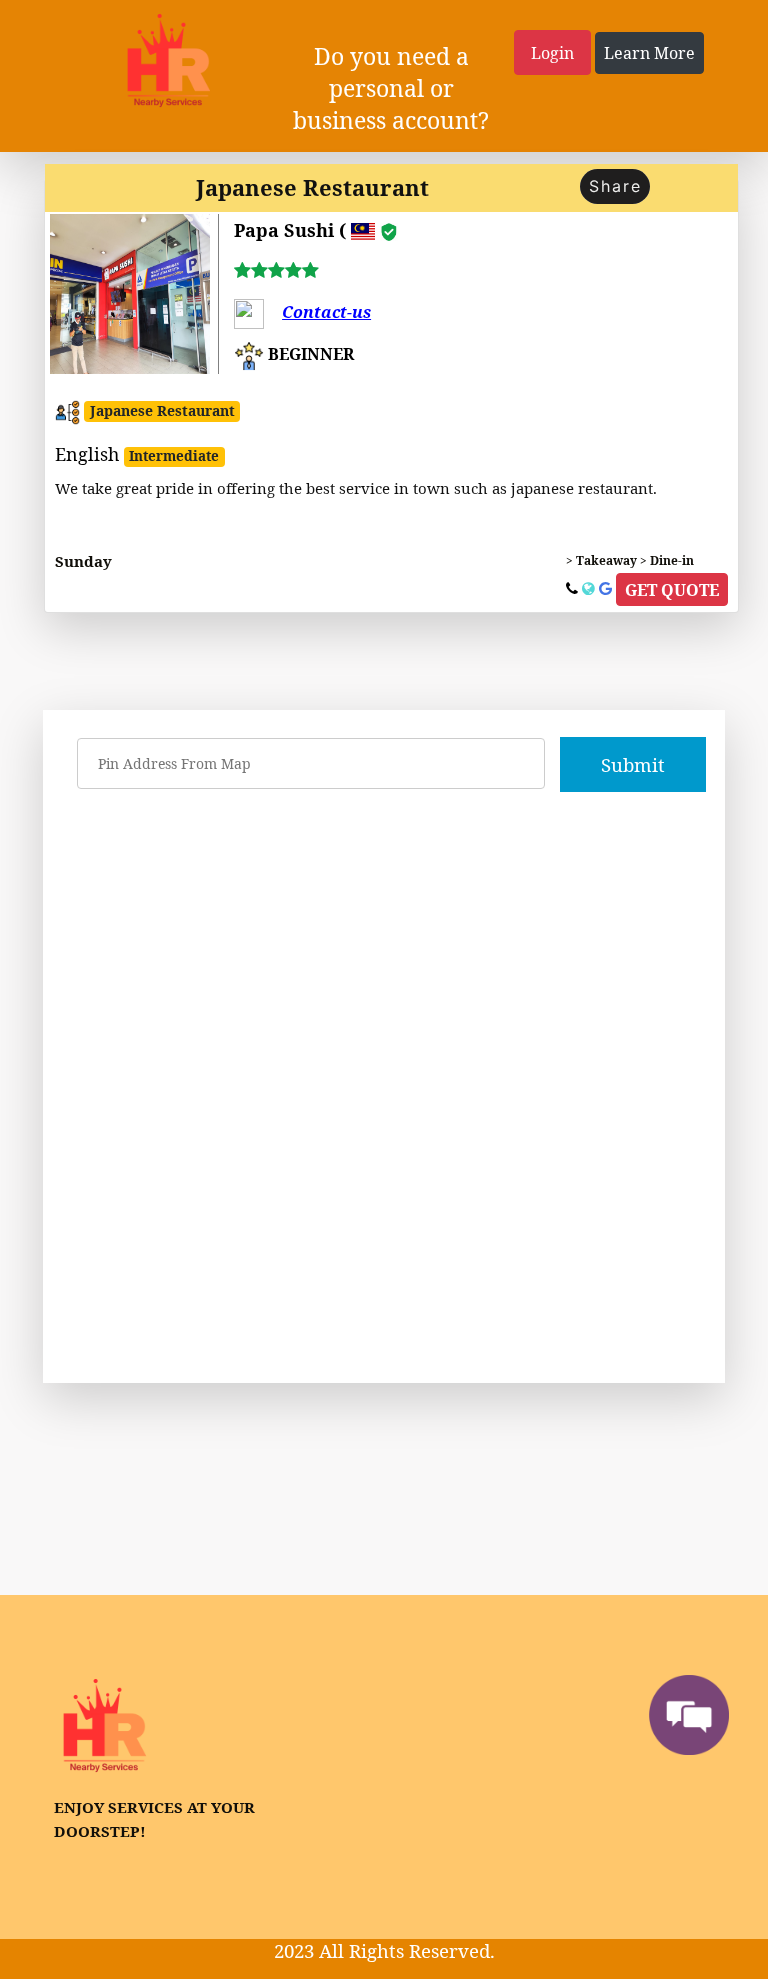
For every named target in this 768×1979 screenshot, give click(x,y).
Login (552, 53)
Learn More (649, 53)
